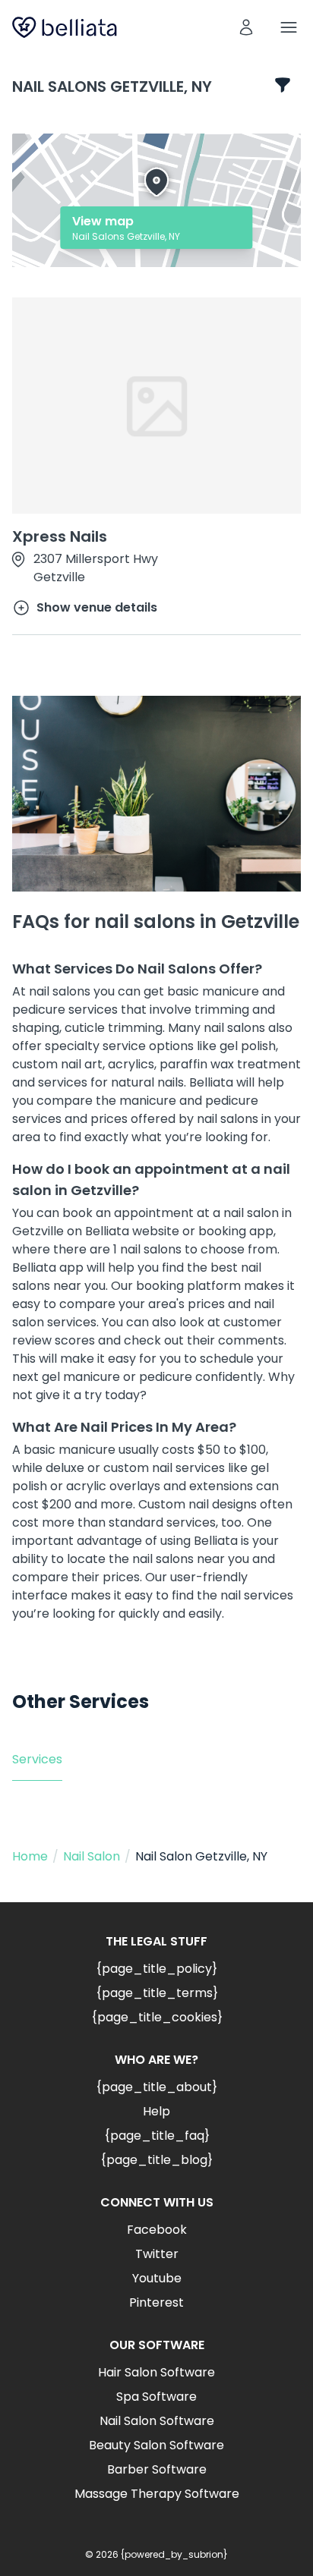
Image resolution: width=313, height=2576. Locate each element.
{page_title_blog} (156, 2160)
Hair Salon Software (156, 2372)
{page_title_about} (156, 2087)
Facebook (157, 2230)
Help (156, 2111)
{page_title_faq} (157, 2136)
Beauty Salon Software (156, 2445)
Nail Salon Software (157, 2421)
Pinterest (156, 2302)
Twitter (157, 2254)
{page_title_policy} (156, 1969)
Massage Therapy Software (157, 2494)
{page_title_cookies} (157, 2017)
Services (37, 1759)
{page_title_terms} (157, 1993)
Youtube (157, 2278)
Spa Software (156, 2397)
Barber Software (157, 2469)
